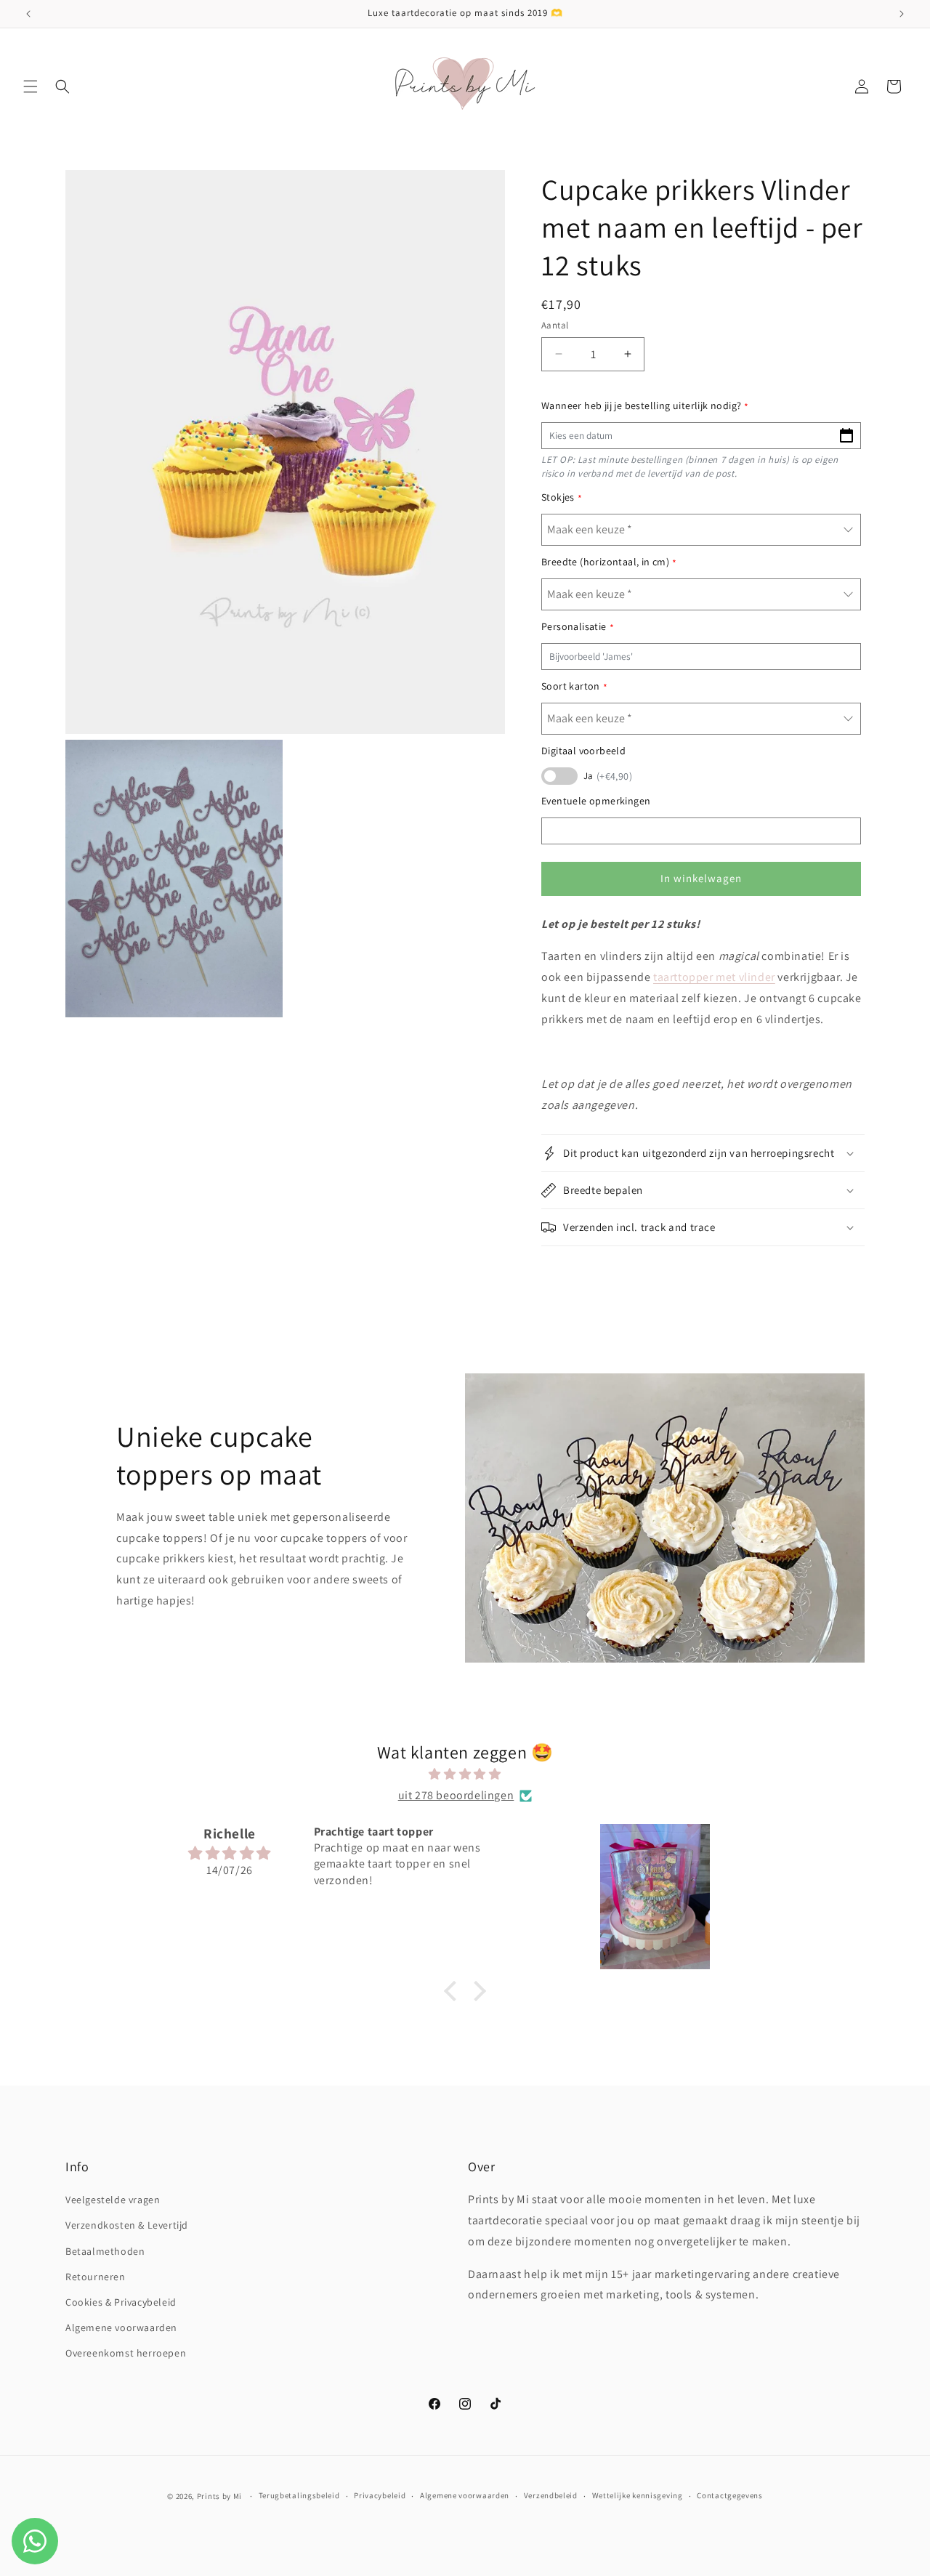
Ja (608, 776)
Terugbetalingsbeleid (299, 2495)
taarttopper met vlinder (714, 977)
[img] (465, 1774)
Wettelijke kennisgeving (638, 2495)
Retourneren (96, 2277)
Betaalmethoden (105, 2251)
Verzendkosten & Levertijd (127, 2225)
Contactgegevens (730, 2495)
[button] (31, 86)
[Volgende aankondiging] (902, 14)
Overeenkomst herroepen (126, 2353)
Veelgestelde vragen (113, 2200)
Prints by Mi (219, 2496)
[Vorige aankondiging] (28, 14)
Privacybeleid (380, 2495)
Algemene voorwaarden (121, 2327)
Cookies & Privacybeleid (121, 2302)
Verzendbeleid (551, 2495)
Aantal (555, 325)
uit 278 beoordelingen (456, 1795)
